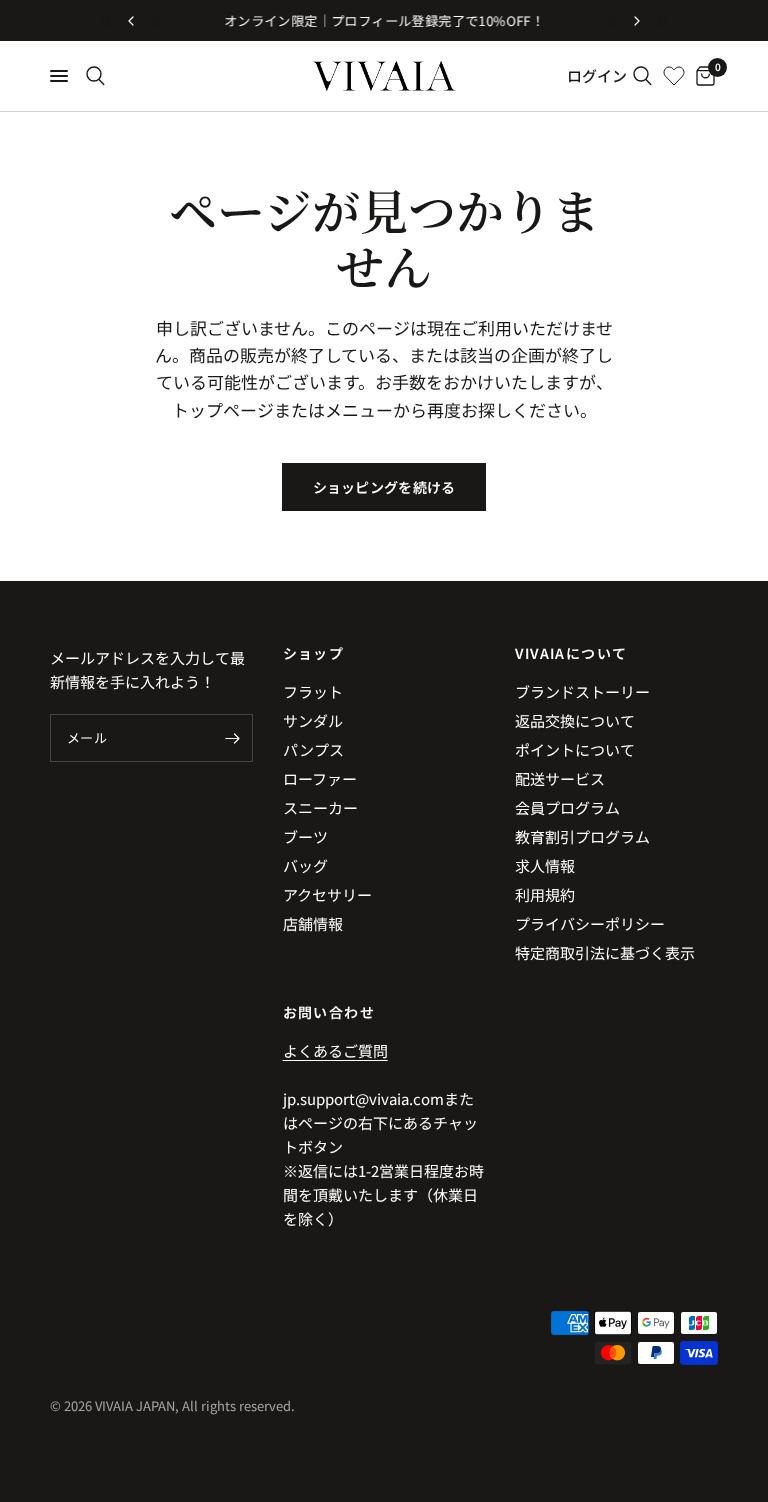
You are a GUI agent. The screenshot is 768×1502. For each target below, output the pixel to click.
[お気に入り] (674, 76)
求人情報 (545, 865)
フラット (313, 691)
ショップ (314, 653)
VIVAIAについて (571, 653)
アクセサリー (327, 894)
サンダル (313, 720)
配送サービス (560, 778)
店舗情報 (313, 923)
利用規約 (545, 894)
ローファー (320, 778)
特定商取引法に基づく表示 (605, 952)
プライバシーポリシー (590, 923)
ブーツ (305, 836)
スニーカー (320, 807)
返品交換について (575, 720)
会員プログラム (567, 807)
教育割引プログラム (582, 836)
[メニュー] (59, 76)
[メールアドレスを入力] (233, 738)
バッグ (305, 865)
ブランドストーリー (582, 691)
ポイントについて (575, 749)
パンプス (313, 749)
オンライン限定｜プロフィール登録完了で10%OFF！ (384, 20)
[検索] (95, 76)
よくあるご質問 (335, 1050)
